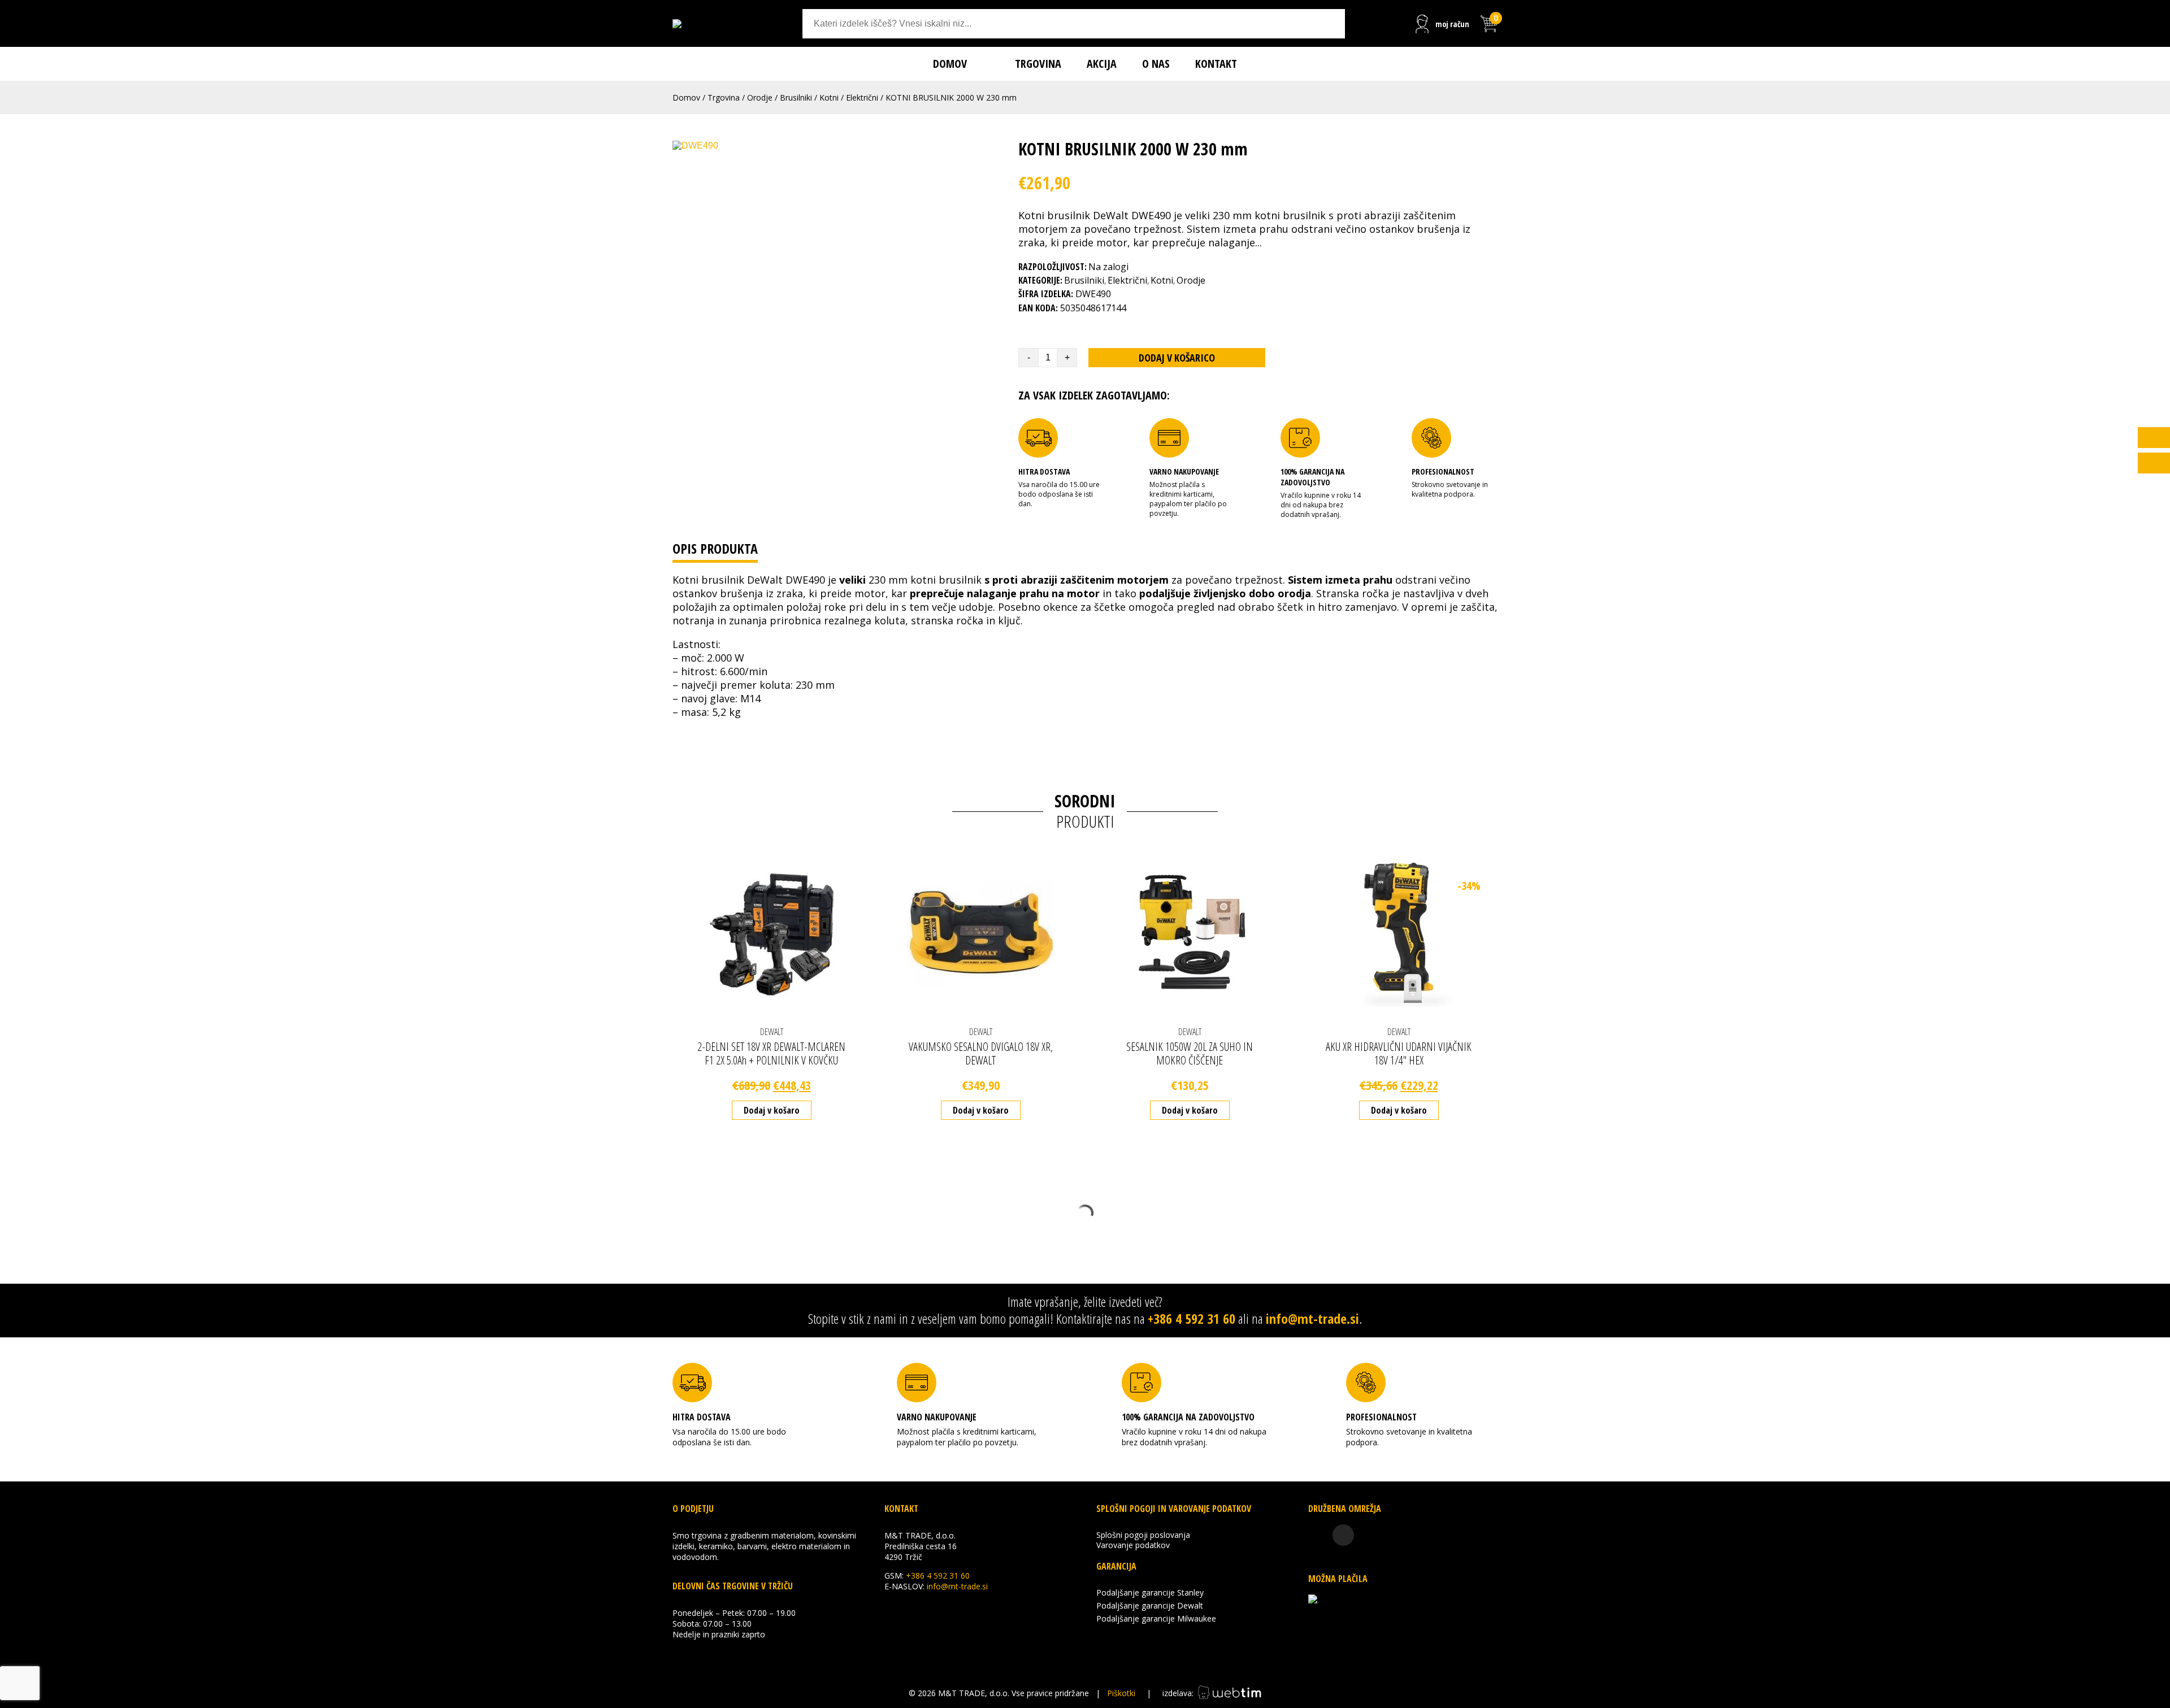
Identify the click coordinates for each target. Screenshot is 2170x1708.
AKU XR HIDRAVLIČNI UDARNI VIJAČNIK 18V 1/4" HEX (1399, 1053)
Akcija (1102, 64)
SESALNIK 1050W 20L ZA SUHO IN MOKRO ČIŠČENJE (1190, 1053)
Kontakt (1216, 64)
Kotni (829, 97)
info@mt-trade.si (1312, 1318)
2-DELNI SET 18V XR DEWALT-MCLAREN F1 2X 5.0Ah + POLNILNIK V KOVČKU (771, 1053)
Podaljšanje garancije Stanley (1150, 1592)
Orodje (760, 97)
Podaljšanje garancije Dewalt (1150, 1605)
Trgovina (1038, 64)
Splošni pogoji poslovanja (1143, 1535)
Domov (950, 64)
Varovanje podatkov (1133, 1545)
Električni (862, 97)
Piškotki (1121, 1693)
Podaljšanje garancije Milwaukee (1156, 1618)
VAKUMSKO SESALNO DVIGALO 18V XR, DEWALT (981, 1053)
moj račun (1452, 24)
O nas (1156, 64)
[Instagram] (1343, 1535)
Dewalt (772, 1032)
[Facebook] (1319, 1535)
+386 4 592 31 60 (1192, 1318)
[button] (2154, 463)
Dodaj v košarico (1177, 358)
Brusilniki (796, 97)
